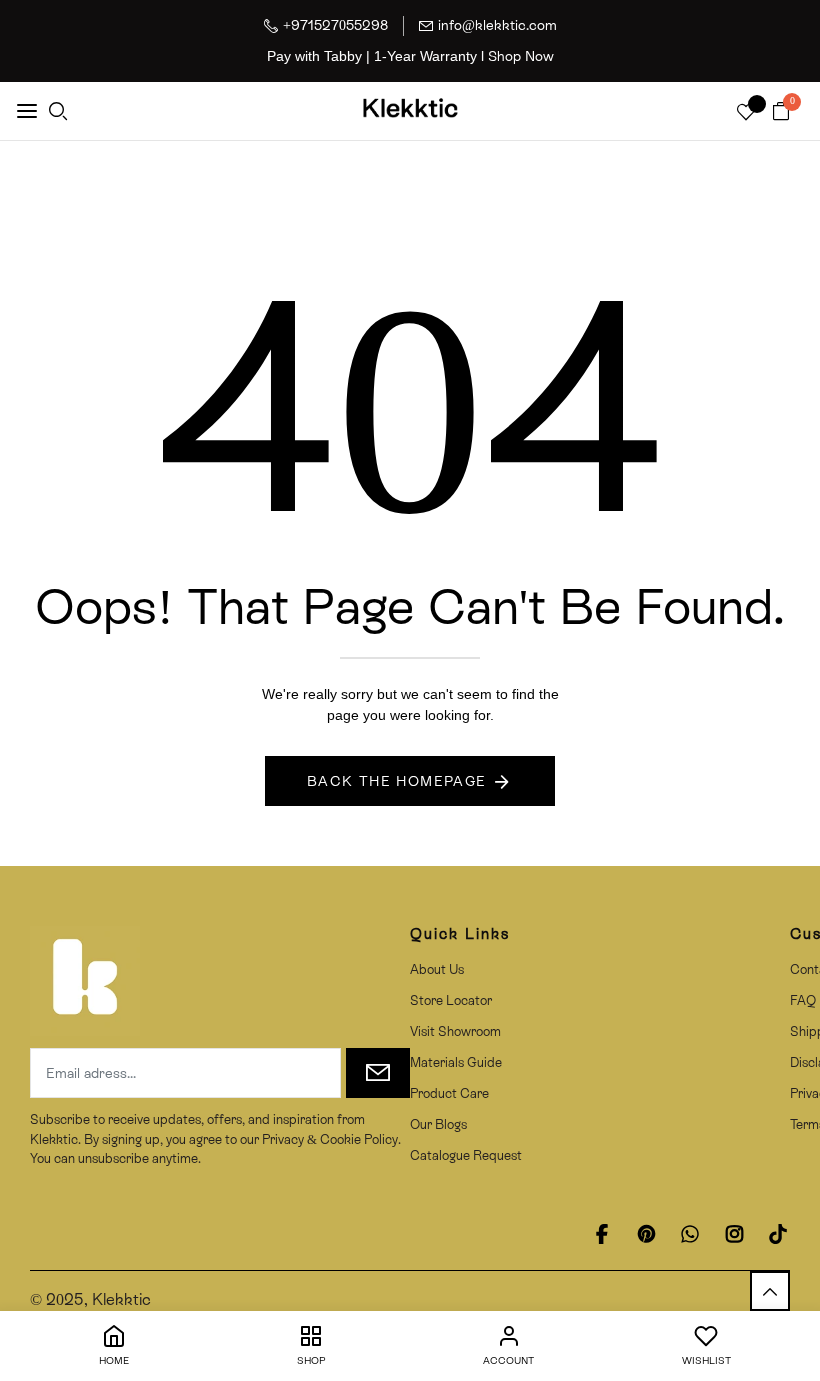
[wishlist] (746, 113)
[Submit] (378, 1073)
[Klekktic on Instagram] (734, 1234)
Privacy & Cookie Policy (328, 1139)
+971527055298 (335, 25)
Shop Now (521, 56)
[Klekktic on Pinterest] (646, 1234)
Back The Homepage (397, 781)
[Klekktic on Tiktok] (778, 1234)
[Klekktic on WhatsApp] (690, 1234)
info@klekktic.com (497, 25)
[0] (781, 112)
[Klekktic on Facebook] (602, 1234)
